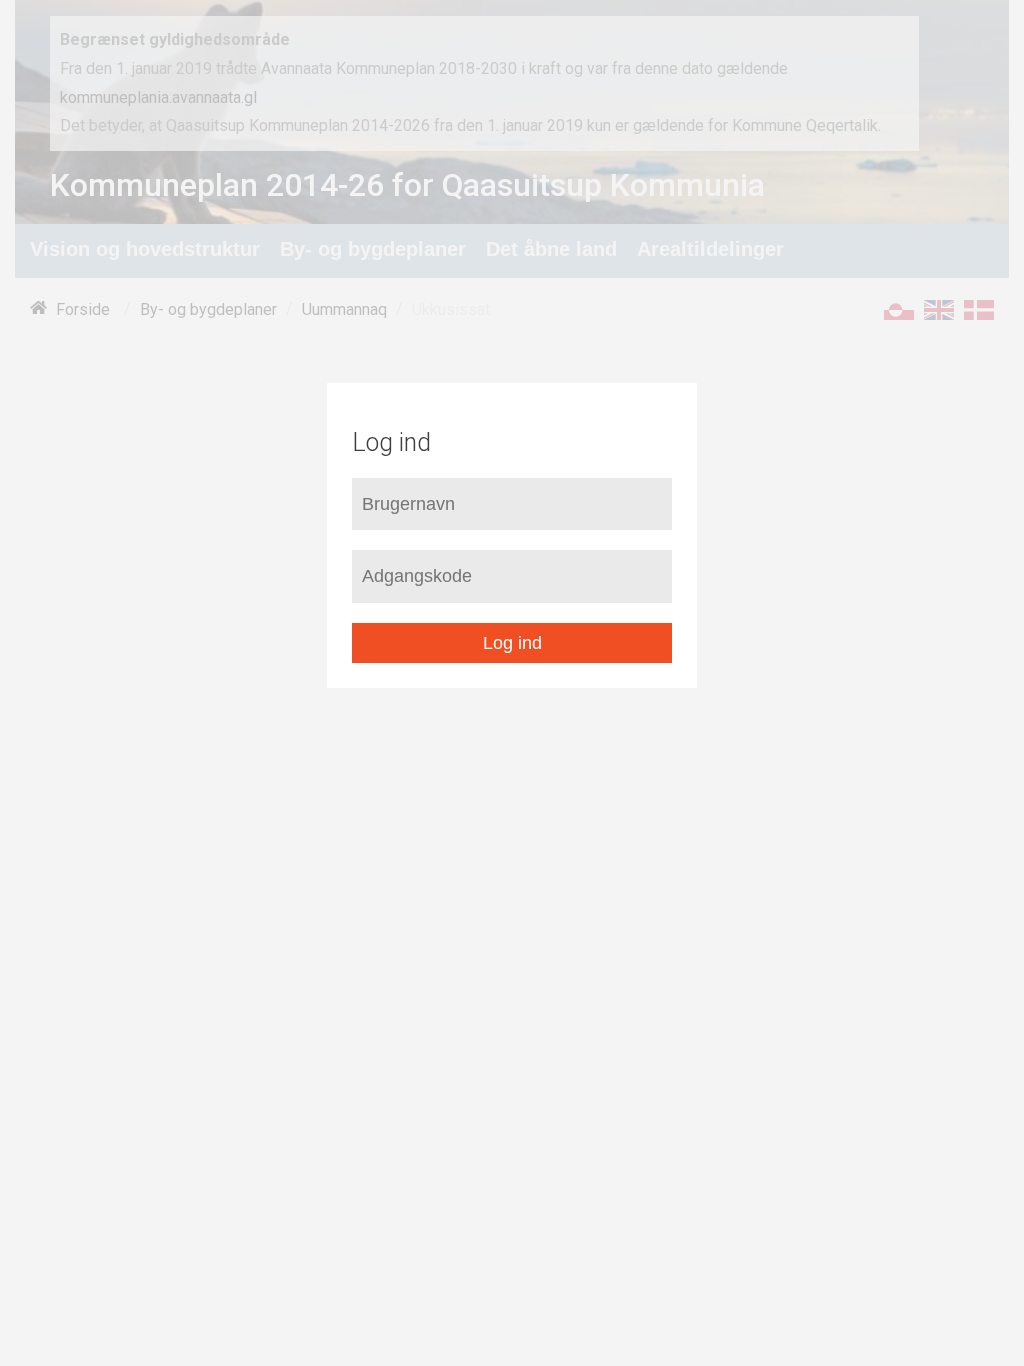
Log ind (512, 643)
